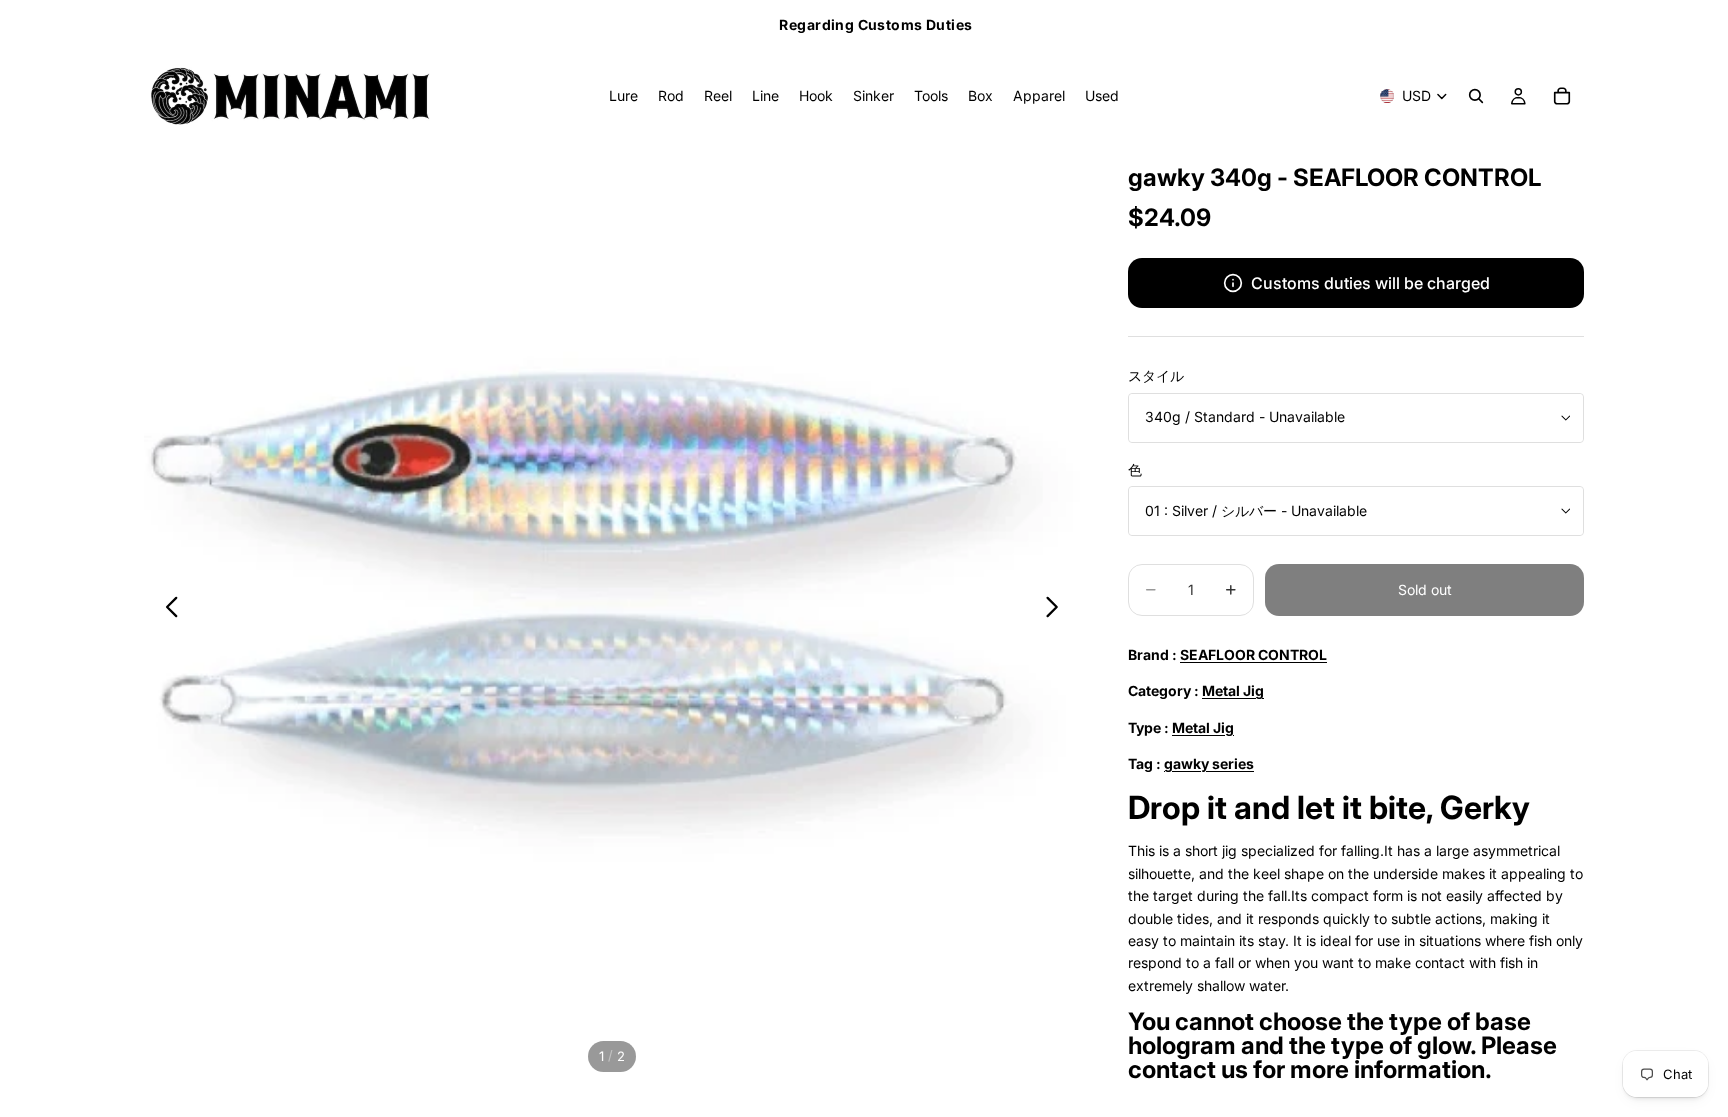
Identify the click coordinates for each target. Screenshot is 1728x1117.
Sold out (1425, 589)
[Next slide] (1057, 610)
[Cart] (1562, 96)
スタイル (1156, 375)
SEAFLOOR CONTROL (1253, 654)
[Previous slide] (166, 610)
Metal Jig (1233, 690)
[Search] (1476, 96)
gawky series (1209, 763)
